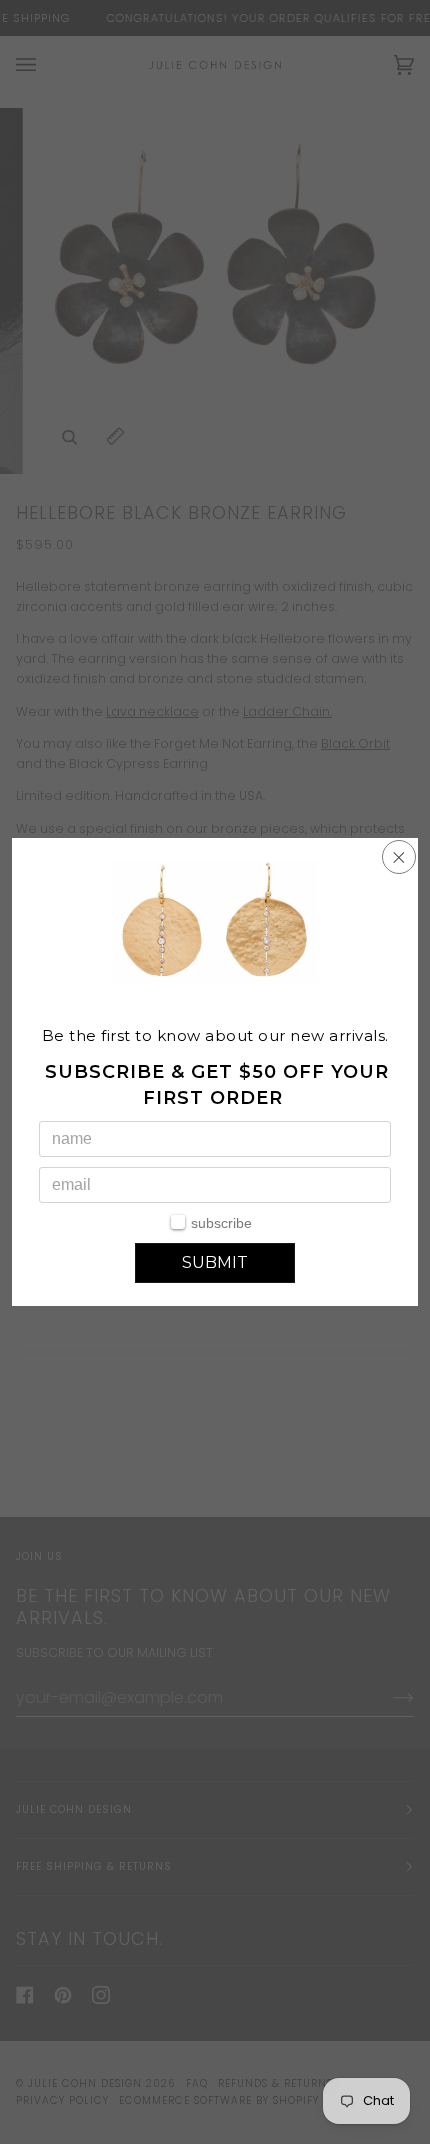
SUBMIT (215, 1262)
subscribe (221, 1223)
